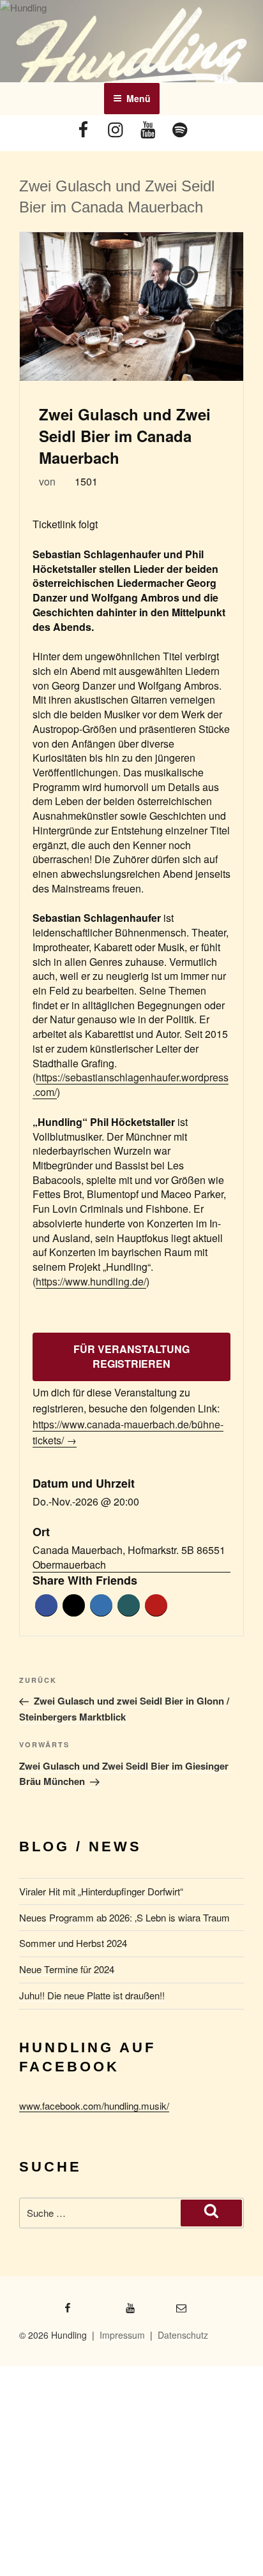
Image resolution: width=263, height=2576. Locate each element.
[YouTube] (147, 131)
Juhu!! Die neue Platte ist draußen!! (92, 1995)
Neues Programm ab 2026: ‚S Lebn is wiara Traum (124, 1917)
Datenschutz (183, 2335)
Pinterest (156, 1605)
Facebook (46, 1605)
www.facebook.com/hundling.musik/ (94, 2106)
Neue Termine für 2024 (67, 1969)
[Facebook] (84, 131)
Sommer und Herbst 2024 (73, 1943)
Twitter (74, 1605)
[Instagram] (116, 131)
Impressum (122, 2335)
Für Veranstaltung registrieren (131, 1356)
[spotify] (179, 131)
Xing (129, 1605)
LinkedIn (101, 1605)
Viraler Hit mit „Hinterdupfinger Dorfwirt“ (101, 1891)
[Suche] (211, 2213)
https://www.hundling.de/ (91, 1281)
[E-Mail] (167, 2304)
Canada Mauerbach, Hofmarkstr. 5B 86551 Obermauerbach (129, 1558)
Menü (139, 98)
